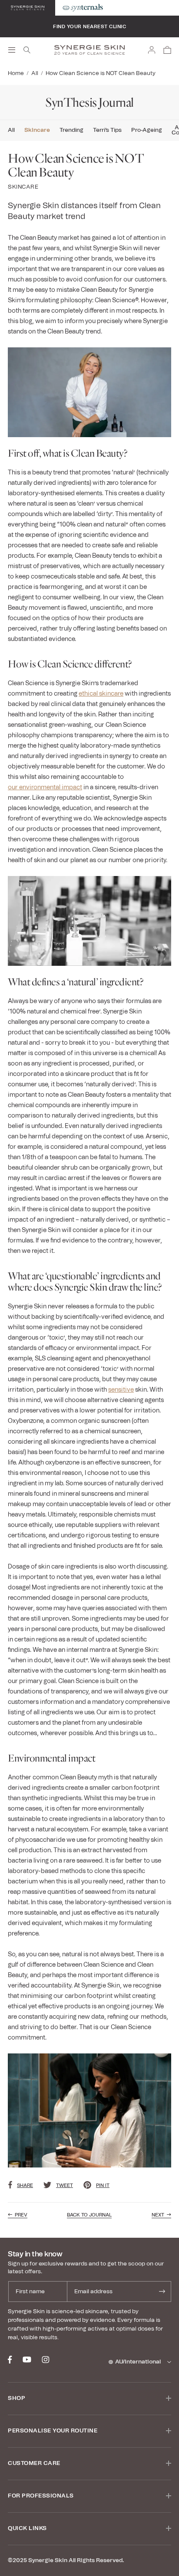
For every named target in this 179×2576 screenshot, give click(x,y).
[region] (89, 35)
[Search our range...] (27, 50)
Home (16, 74)
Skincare (37, 131)
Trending (71, 131)
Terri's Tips (107, 131)
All (35, 74)
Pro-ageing (147, 131)
